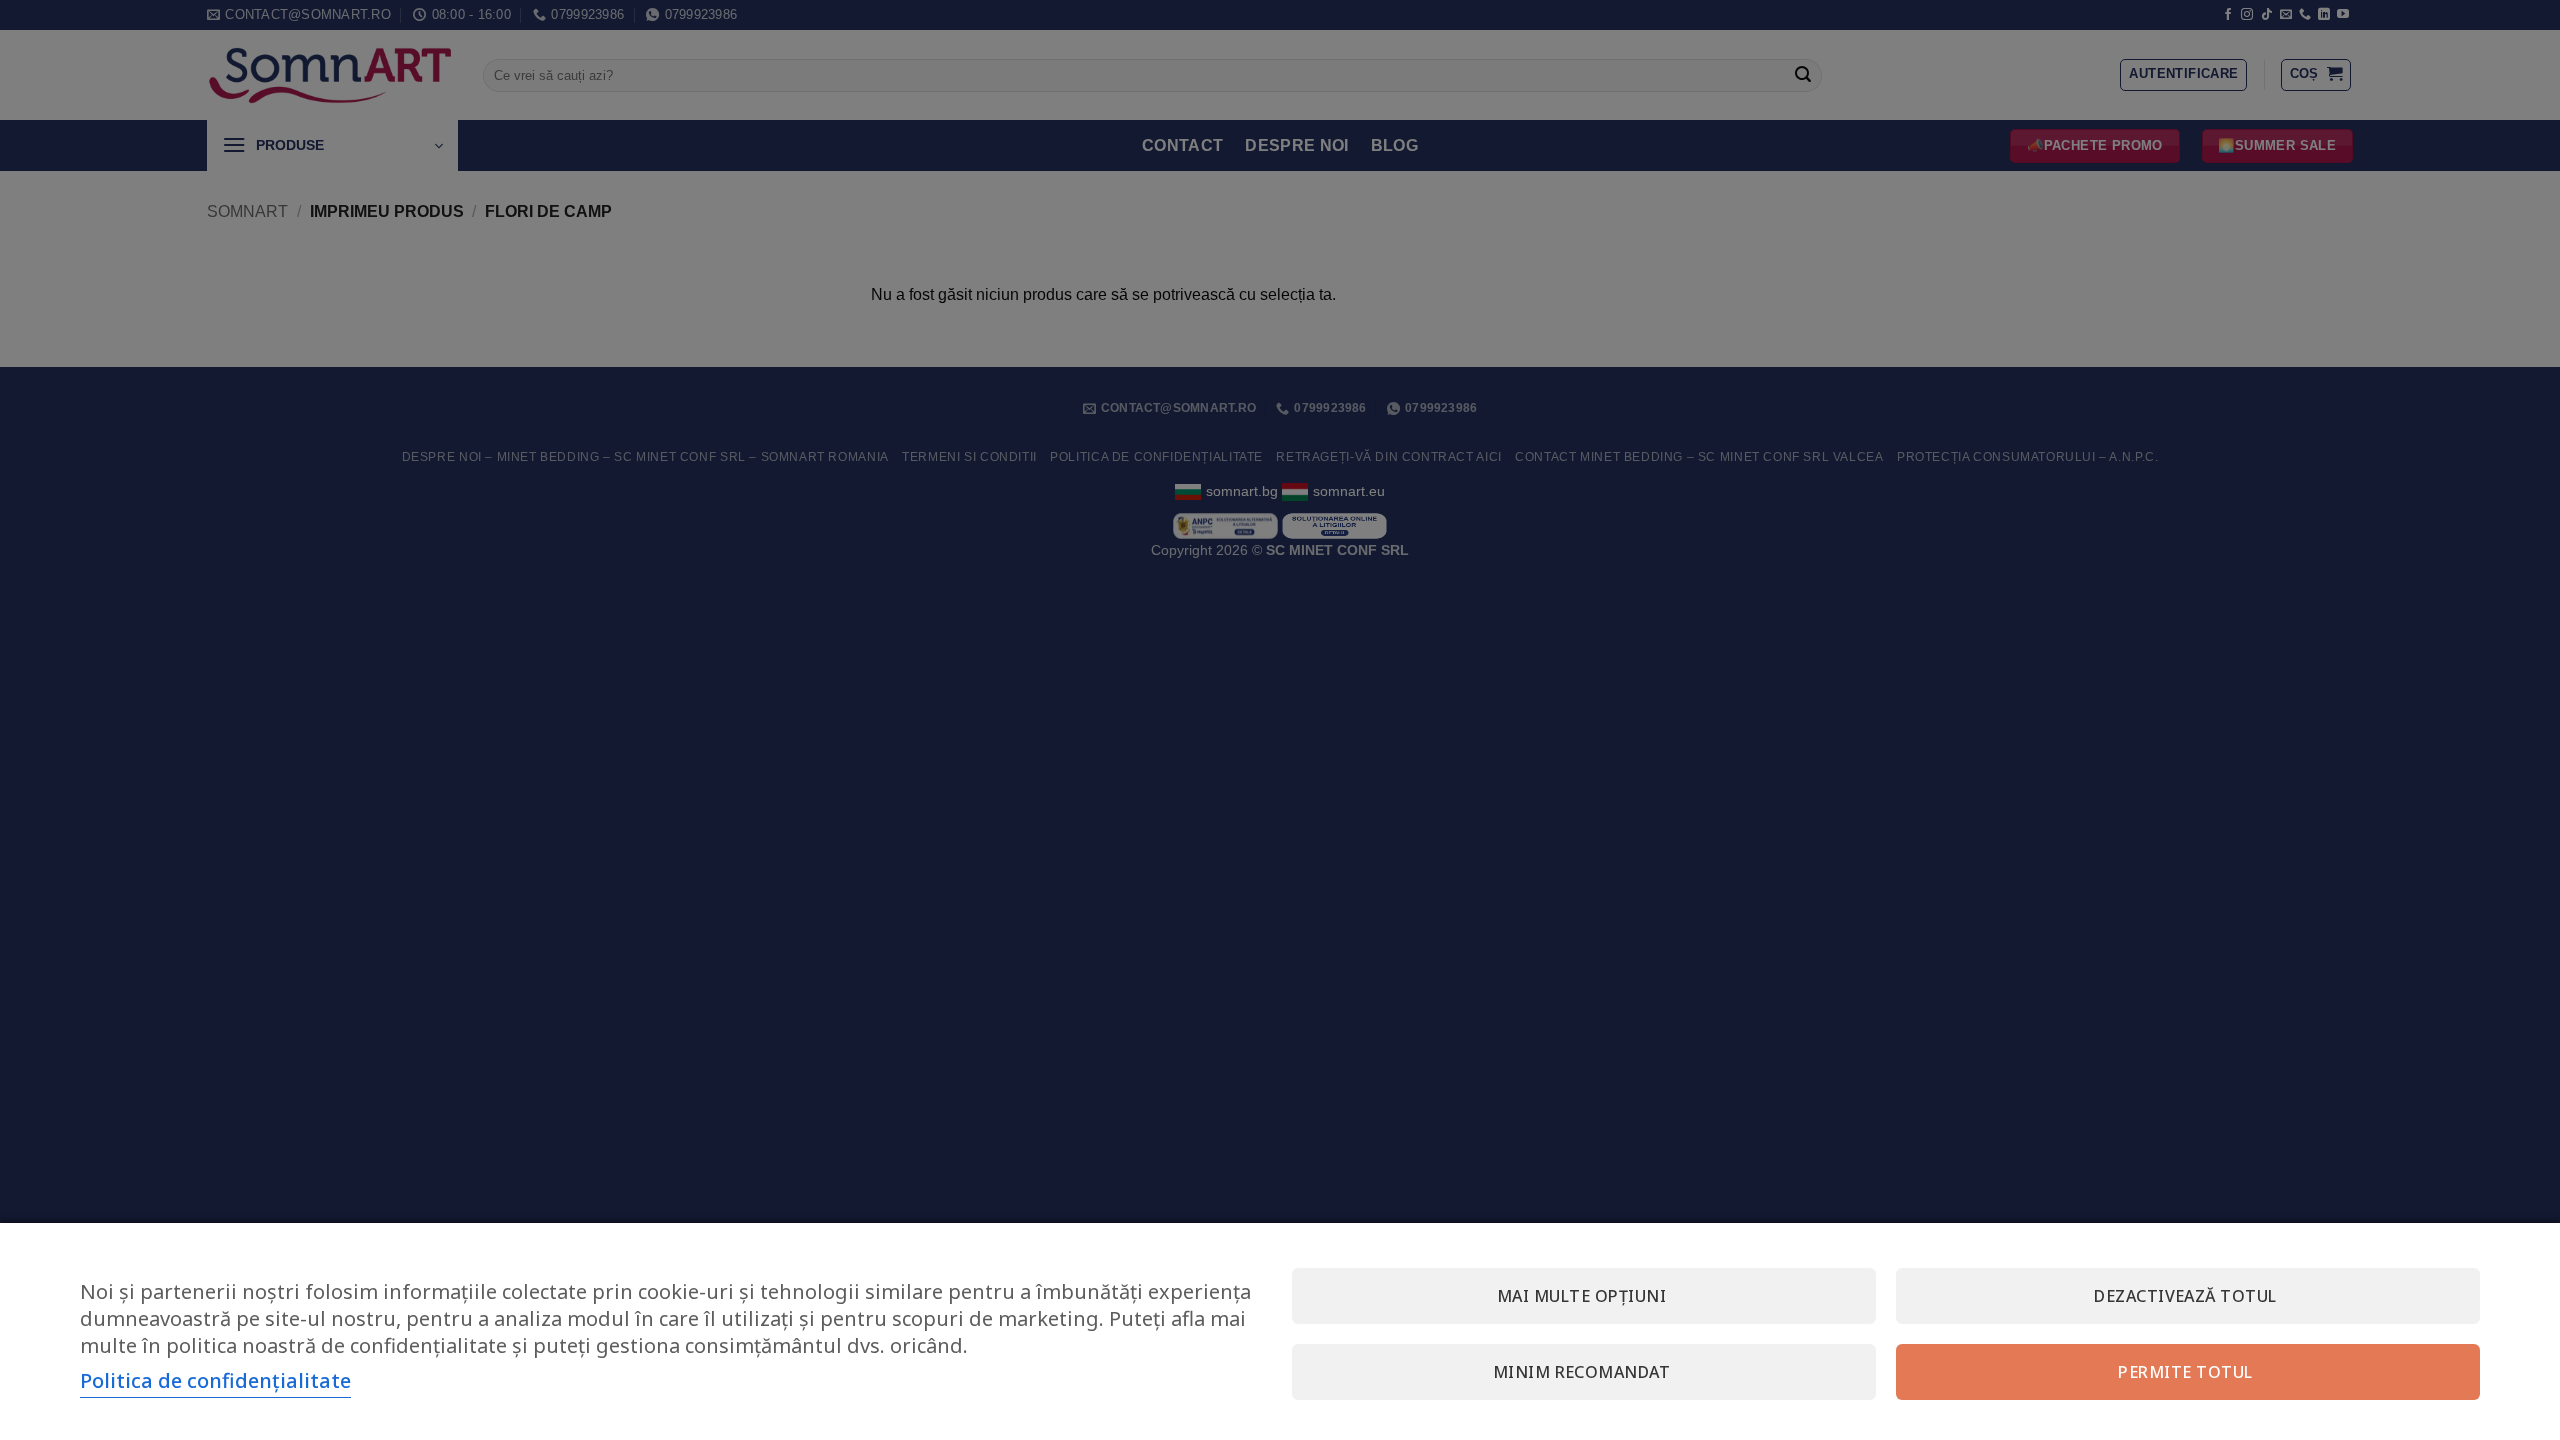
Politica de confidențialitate (215, 1380)
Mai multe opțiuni (1581, 1296)
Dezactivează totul (2185, 1296)
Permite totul (2185, 1372)
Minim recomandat (1582, 1372)
